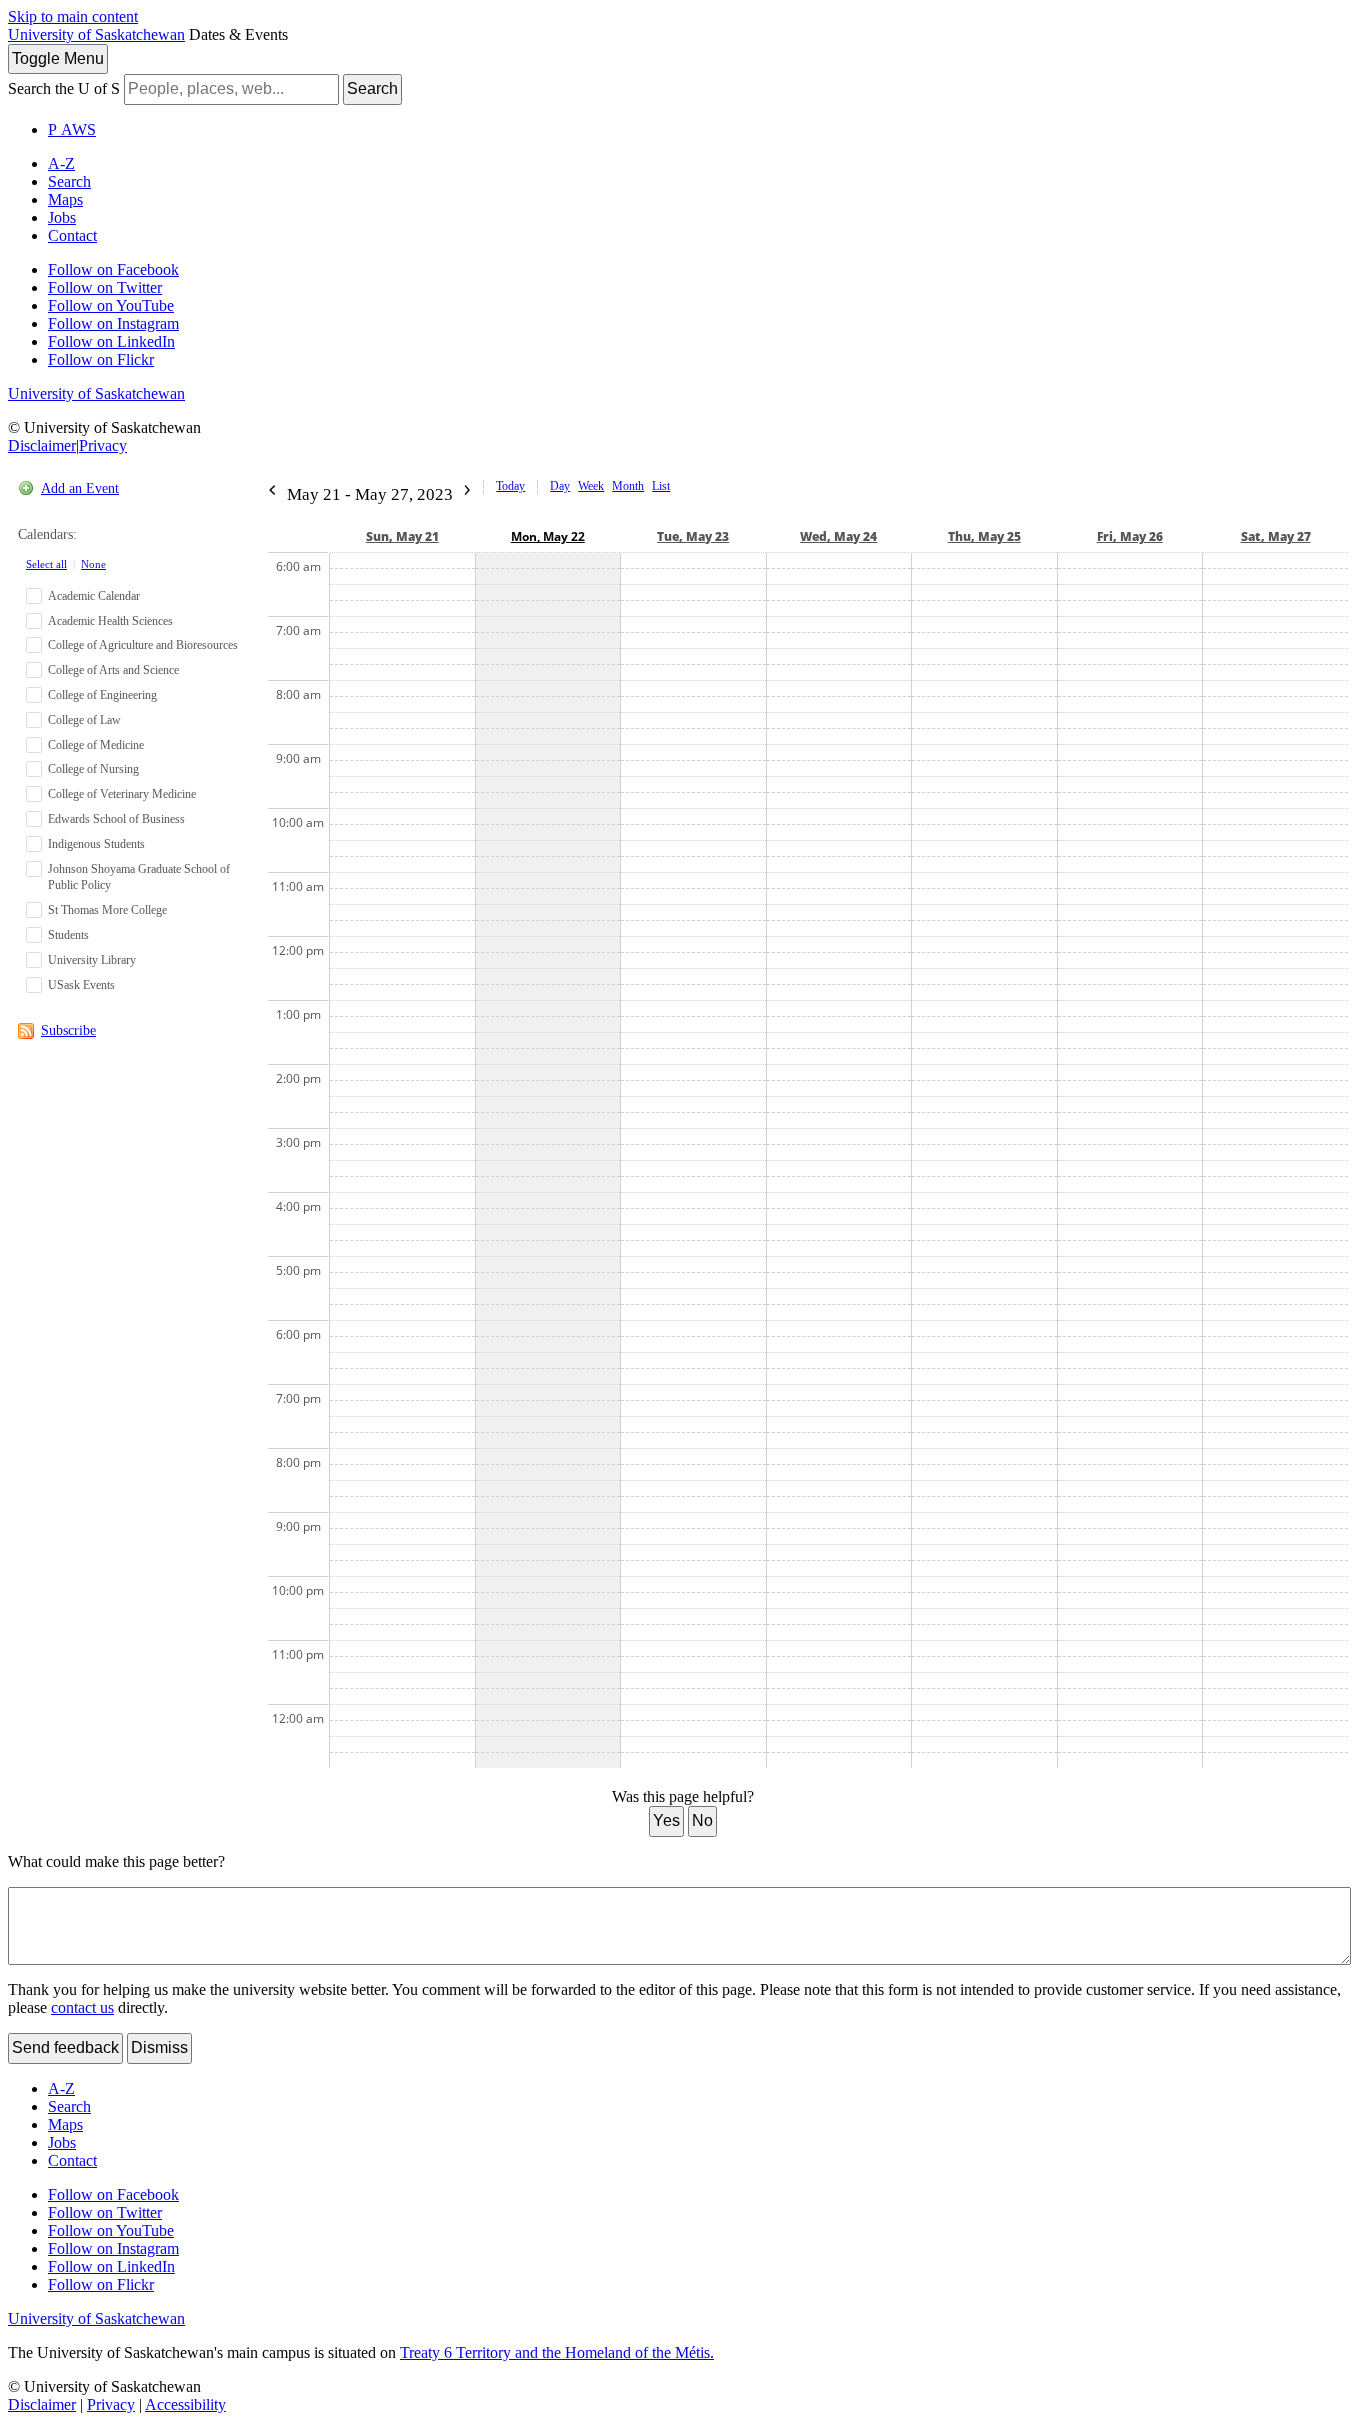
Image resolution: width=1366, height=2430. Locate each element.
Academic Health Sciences (110, 621)
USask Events (81, 985)
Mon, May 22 (548, 536)
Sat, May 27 (1276, 536)
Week (591, 486)
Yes (666, 1820)
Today (510, 486)
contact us (82, 2007)
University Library (92, 960)
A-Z (61, 163)
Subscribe (68, 1030)
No (702, 1820)
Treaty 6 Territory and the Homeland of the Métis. (557, 2352)
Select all (46, 564)
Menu (58, 58)
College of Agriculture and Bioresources (143, 645)
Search (372, 88)
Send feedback (65, 2047)
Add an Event (80, 488)
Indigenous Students (96, 844)
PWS (72, 129)
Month (628, 486)
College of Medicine (96, 745)
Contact (72, 235)
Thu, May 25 (984, 536)
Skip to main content (73, 16)
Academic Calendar (94, 596)
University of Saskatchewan (96, 34)
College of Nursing (93, 769)
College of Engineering (102, 695)
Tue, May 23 (693, 536)
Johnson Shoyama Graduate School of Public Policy (139, 877)
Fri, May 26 (1130, 536)
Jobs (62, 217)
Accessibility (185, 2404)
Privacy (103, 445)
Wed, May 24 (838, 536)
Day (560, 486)
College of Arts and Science (113, 670)
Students (68, 935)
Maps (65, 199)
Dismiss (159, 2047)
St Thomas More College (107, 910)
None (93, 564)
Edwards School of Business (116, 819)
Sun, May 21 (402, 536)
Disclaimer (42, 445)
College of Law (84, 720)
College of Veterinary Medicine (122, 794)
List (661, 486)
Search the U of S (64, 88)
